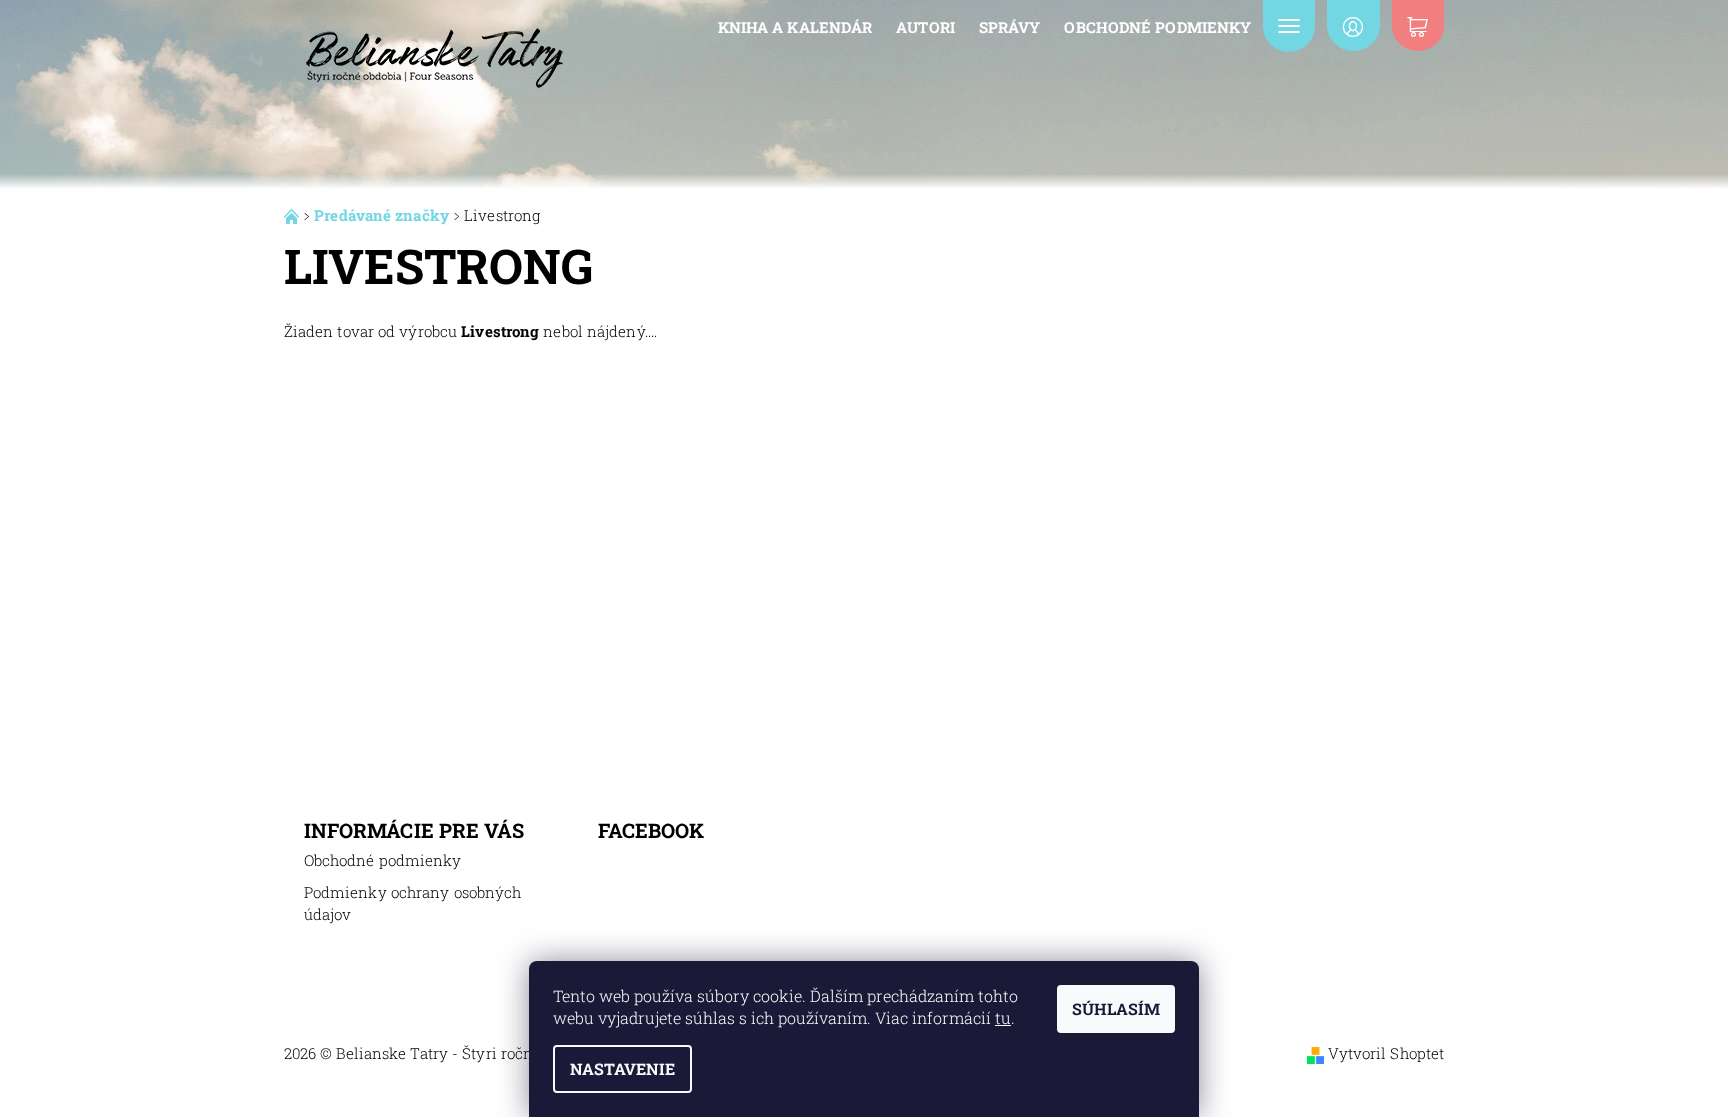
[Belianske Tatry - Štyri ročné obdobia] (434, 49)
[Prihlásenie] (1353, 25)
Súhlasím (1116, 1008)
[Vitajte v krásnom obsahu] (293, 215)
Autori (925, 27)
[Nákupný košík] (1418, 25)
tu (1003, 1017)
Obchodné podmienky (1157, 27)
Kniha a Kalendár (795, 27)
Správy (1010, 27)
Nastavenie (622, 1068)
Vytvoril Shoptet (1386, 1053)
